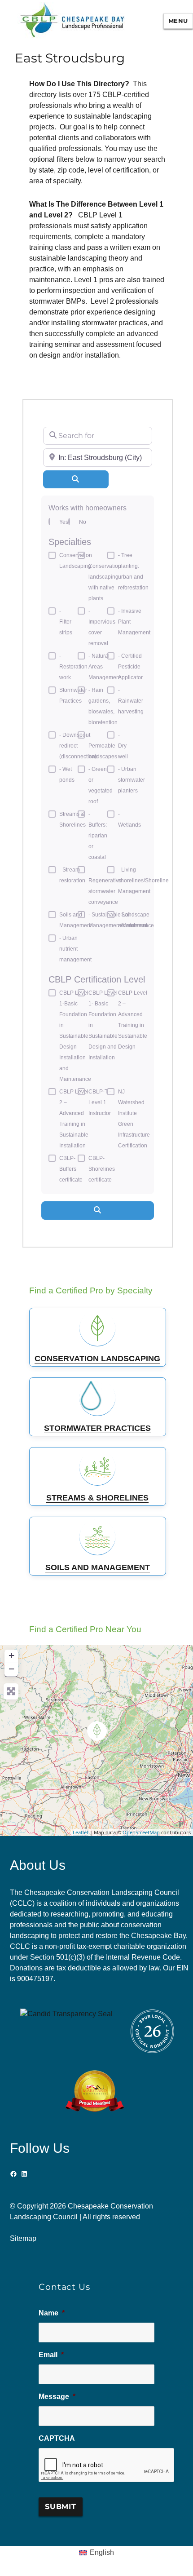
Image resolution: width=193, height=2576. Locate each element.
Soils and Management (75, 920)
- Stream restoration (72, 875)
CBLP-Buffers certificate (71, 1169)
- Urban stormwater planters (132, 780)
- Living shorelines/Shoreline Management (143, 881)
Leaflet (81, 1832)
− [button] (11, 1669)
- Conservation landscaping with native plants (105, 577)
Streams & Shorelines (72, 819)
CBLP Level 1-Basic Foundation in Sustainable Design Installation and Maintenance (75, 1036)
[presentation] (107, 2465)
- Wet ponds (67, 775)
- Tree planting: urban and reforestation (133, 571)
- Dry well (123, 746)
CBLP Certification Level (97, 979)
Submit (61, 2507)
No (83, 522)
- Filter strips (66, 622)
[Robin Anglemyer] (97, 1731)
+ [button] (11, 1655)
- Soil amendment (133, 920)
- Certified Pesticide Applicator (130, 667)
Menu (178, 21)
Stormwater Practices (73, 695)
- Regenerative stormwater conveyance (105, 886)
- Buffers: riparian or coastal (98, 836)
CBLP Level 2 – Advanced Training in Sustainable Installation (74, 1119)
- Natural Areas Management (105, 667)
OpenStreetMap (141, 1832)
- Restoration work (73, 667)
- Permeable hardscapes (103, 746)
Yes (64, 522)
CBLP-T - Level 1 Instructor (100, 1102)
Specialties (70, 542)
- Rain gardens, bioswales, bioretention (103, 706)
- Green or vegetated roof (101, 785)
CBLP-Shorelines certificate (102, 1169)
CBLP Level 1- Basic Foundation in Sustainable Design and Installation (103, 1025)
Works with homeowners (88, 508)
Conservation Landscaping (76, 561)
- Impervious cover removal (102, 627)
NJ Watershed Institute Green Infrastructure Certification (134, 1119)
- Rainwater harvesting (131, 701)
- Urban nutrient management (75, 949)
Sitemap (23, 2238)
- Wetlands (129, 819)
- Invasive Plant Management (134, 622)
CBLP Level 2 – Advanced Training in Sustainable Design (133, 1020)
